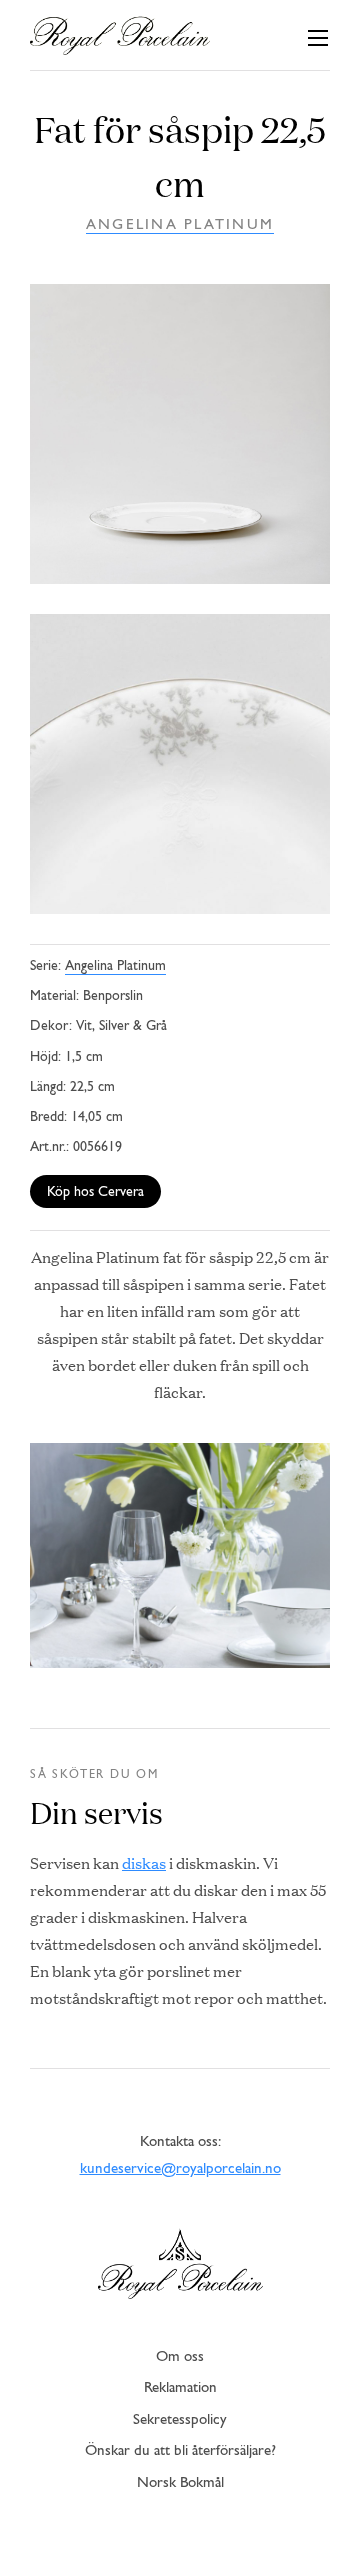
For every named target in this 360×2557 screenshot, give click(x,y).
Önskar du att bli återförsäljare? (180, 2451)
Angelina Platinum (180, 225)
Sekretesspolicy (180, 2420)
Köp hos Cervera (95, 1192)
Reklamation (180, 2388)
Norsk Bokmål (180, 2483)
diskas (144, 1862)
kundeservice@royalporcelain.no (180, 2169)
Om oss (180, 2357)
